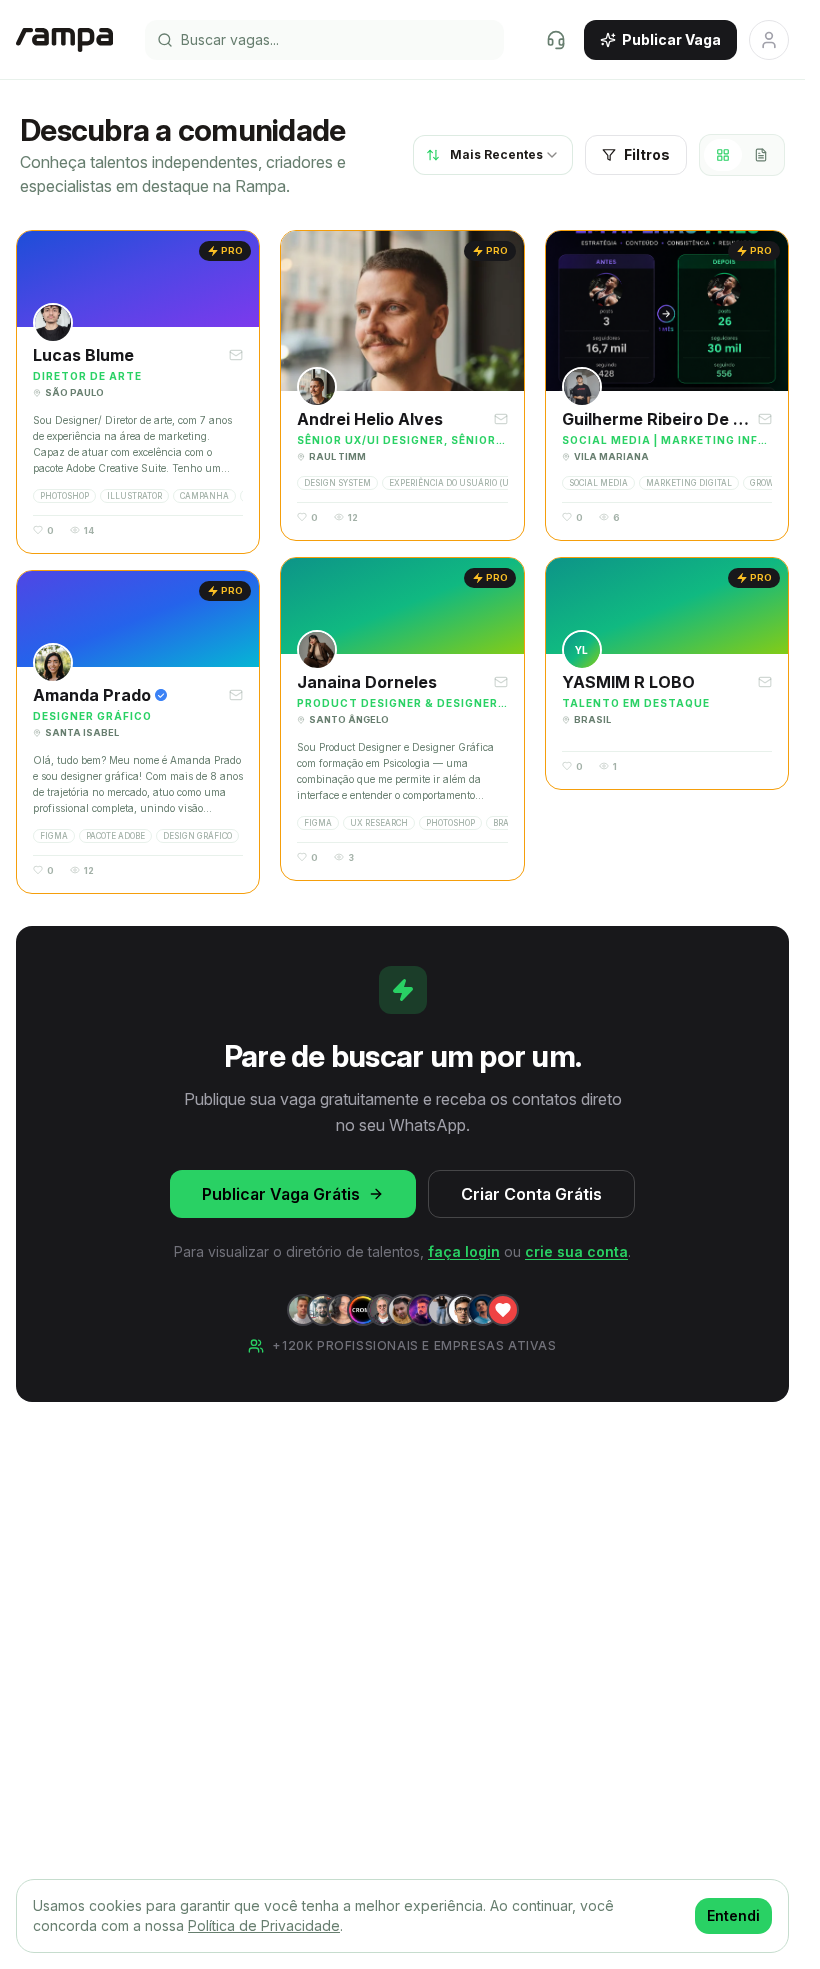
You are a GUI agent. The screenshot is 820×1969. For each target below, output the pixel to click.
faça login (464, 1251)
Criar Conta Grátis (531, 1194)
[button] (138, 392)
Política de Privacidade (264, 1925)
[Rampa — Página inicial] (64, 40)
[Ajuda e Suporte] (556, 40)
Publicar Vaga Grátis (281, 1194)
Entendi (733, 1915)
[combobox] (493, 155)
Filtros (647, 154)
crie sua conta (576, 1251)
